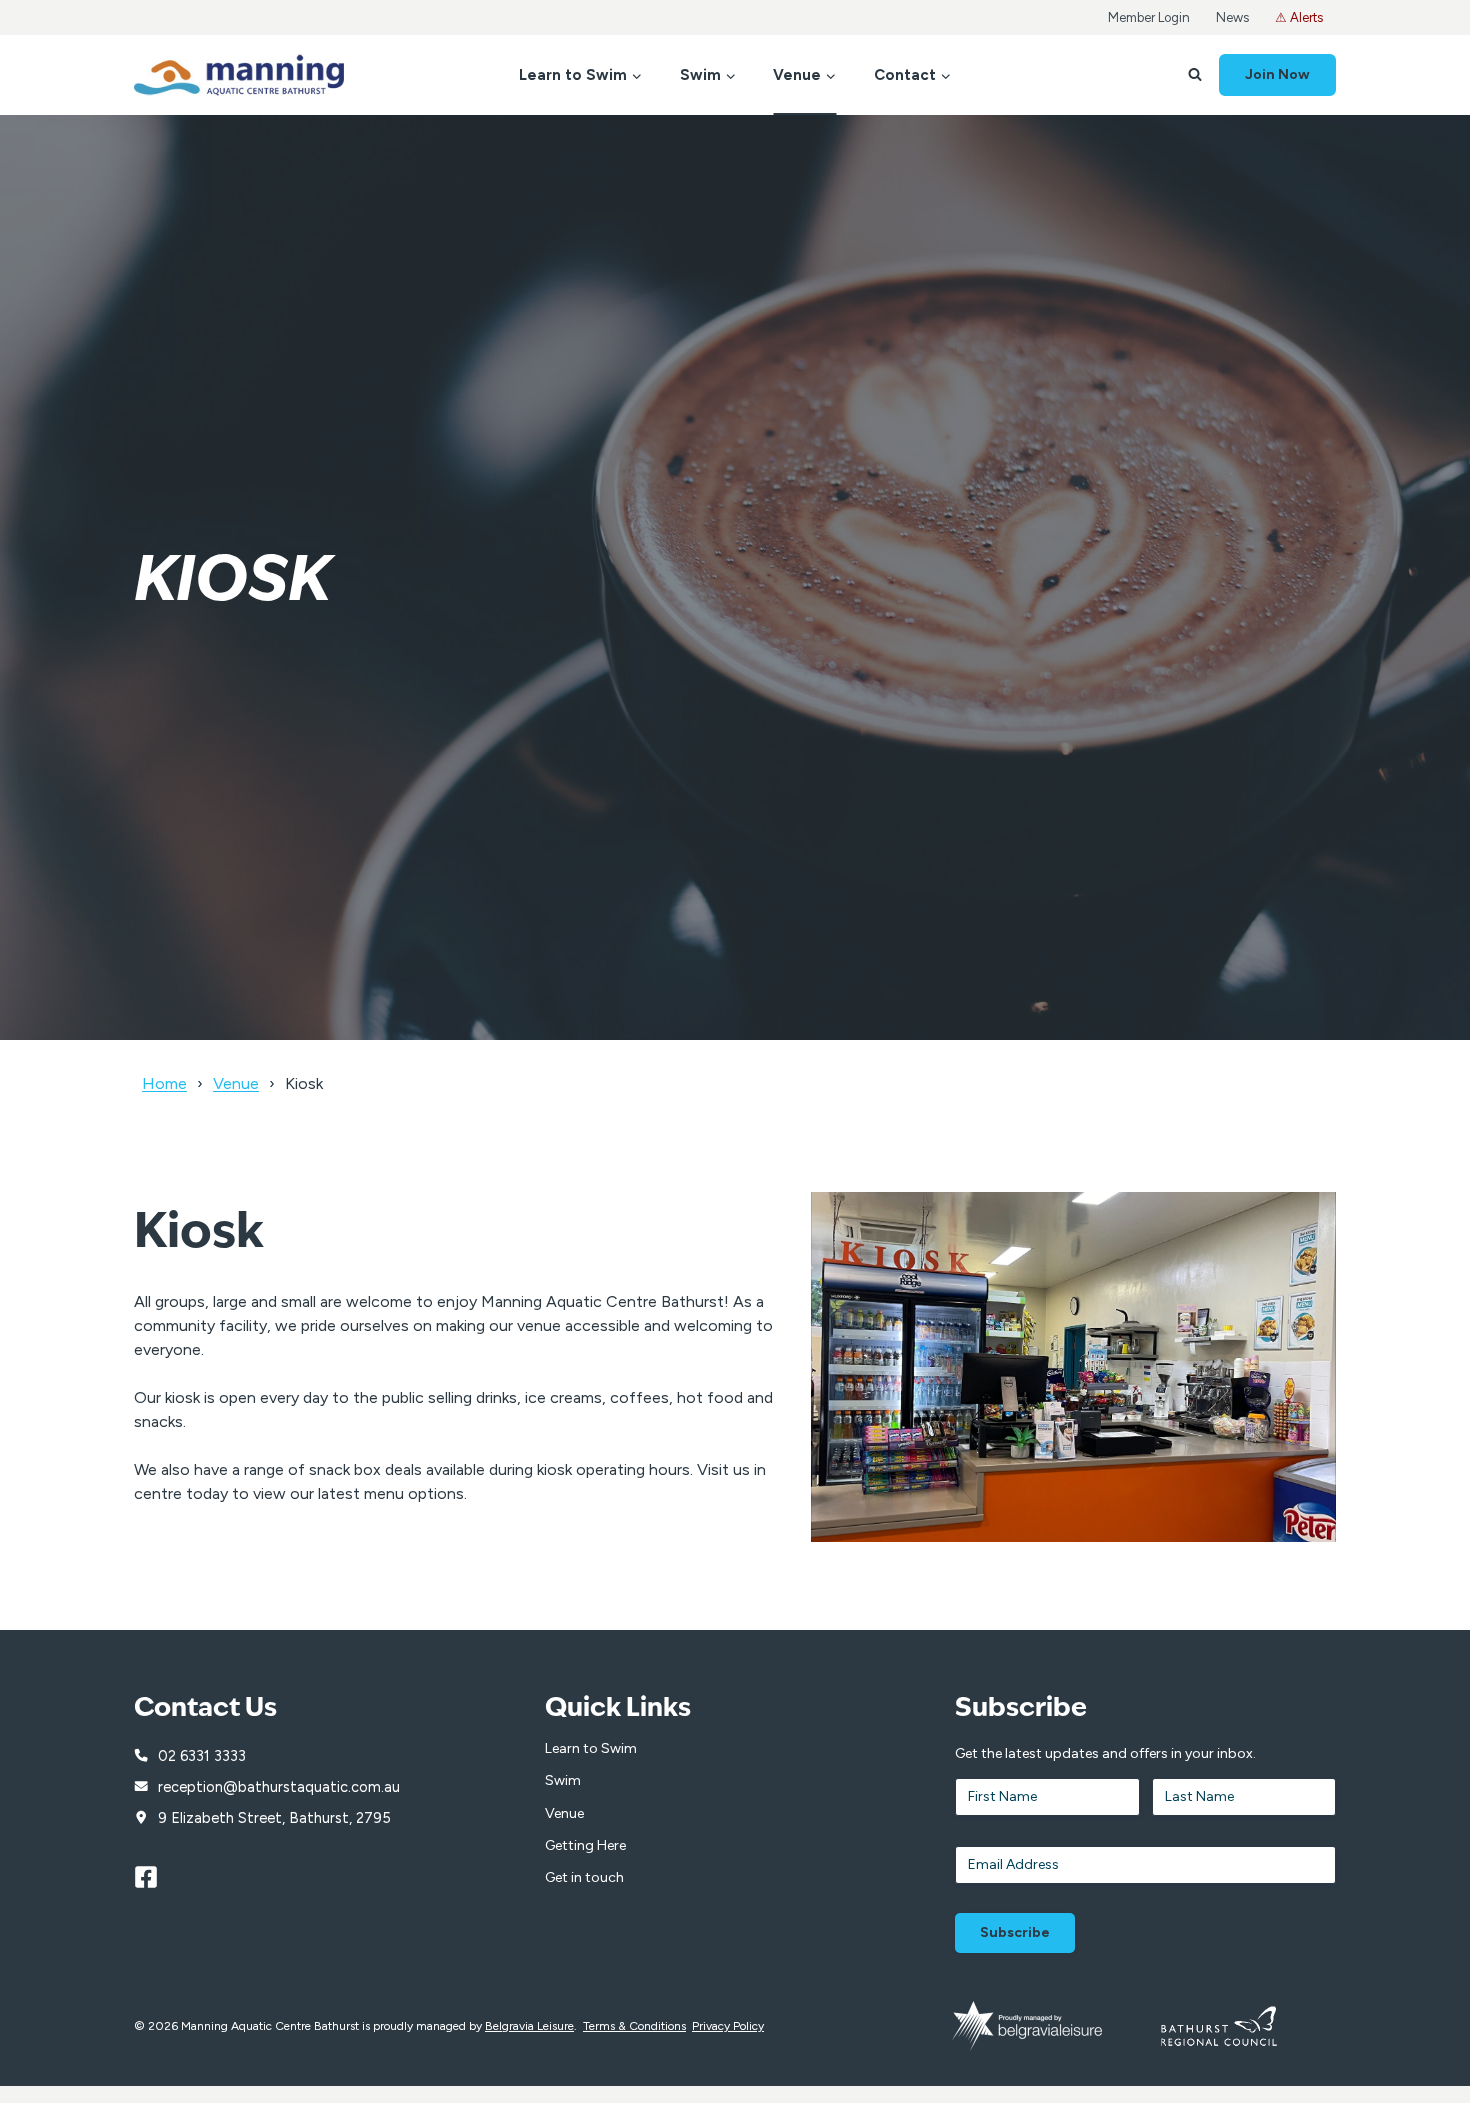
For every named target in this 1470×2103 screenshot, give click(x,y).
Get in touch (584, 1877)
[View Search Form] (1195, 75)
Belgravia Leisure (529, 2026)
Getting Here (585, 1845)
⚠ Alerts (1299, 17)
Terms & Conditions (634, 2026)
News (1232, 17)
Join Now (1277, 74)
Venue (236, 1083)
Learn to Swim (591, 1748)
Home (164, 1083)
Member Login (1149, 17)
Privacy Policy (728, 2026)
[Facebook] (155, 1877)
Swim (563, 1780)
